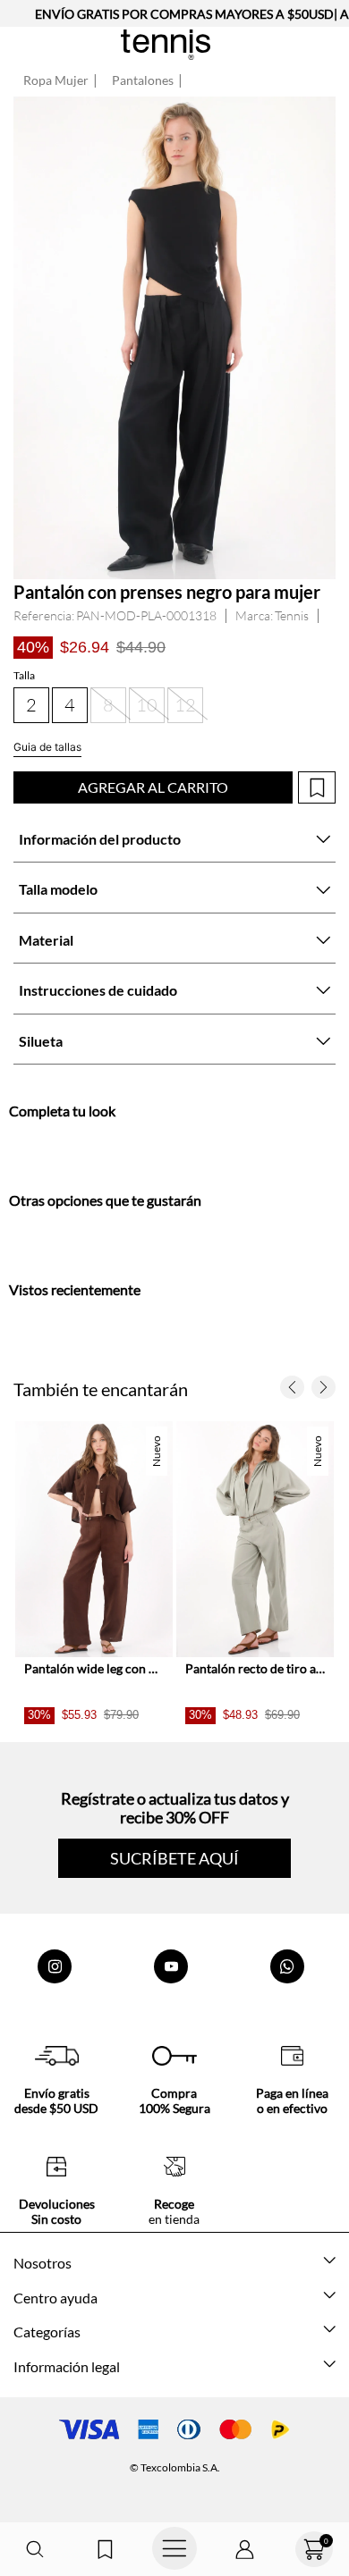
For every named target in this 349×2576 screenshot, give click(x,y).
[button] (35, 2550)
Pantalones (143, 80)
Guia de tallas (47, 747)
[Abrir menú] (174, 2549)
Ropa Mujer (56, 80)
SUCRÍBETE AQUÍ (174, 1858)
